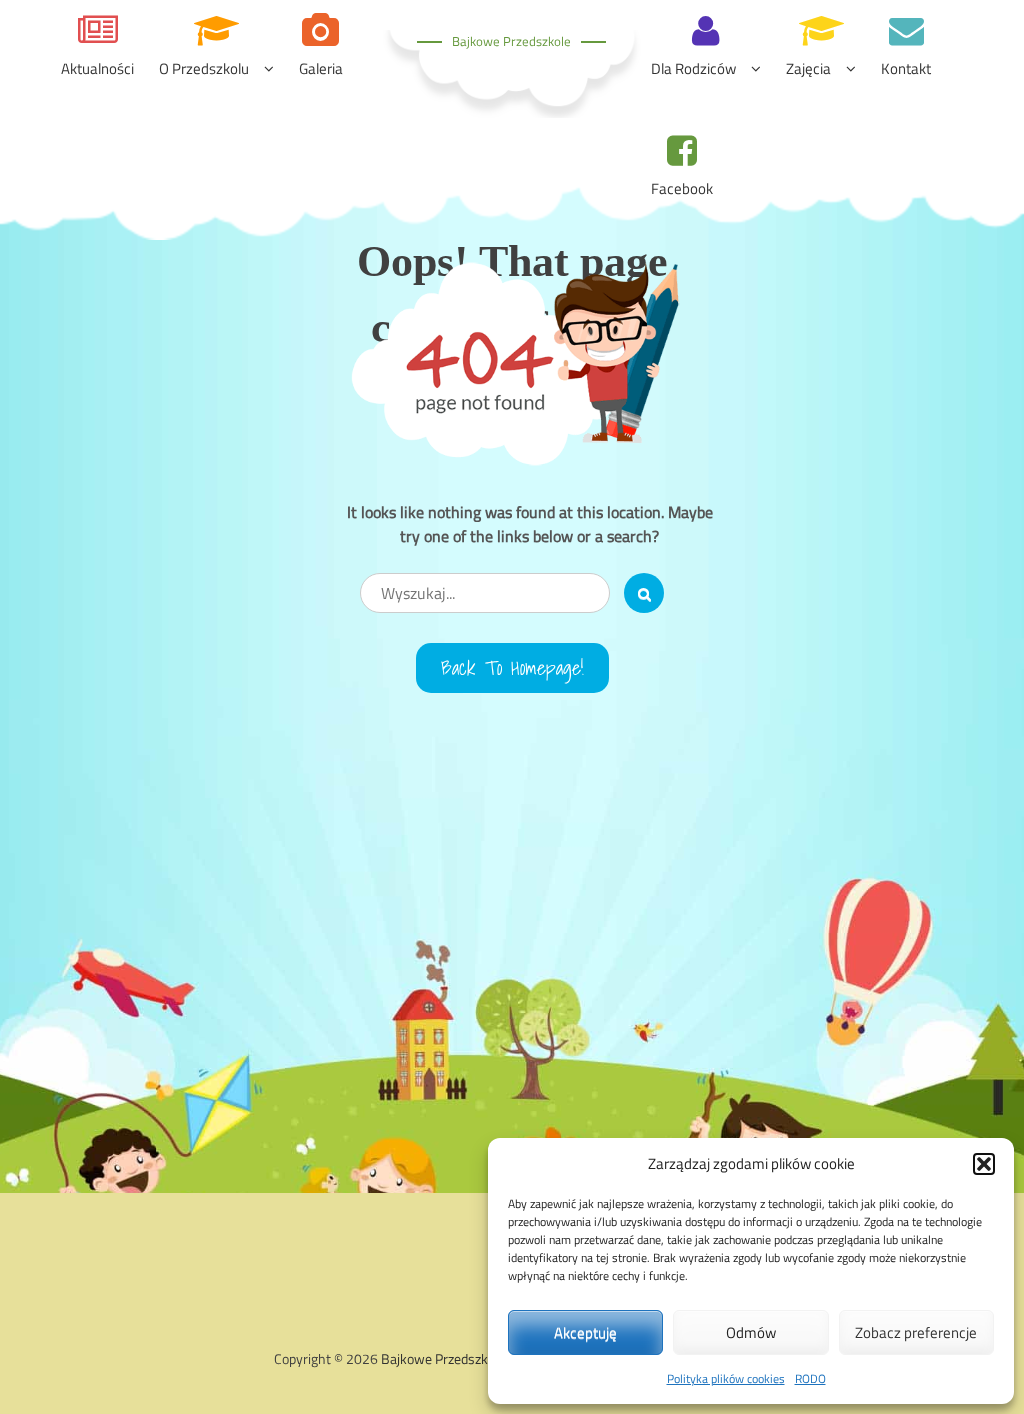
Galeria (321, 68)
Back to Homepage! (512, 668)
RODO (810, 1378)
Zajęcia (808, 68)
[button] (984, 1164)
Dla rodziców (693, 68)
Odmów (751, 1332)
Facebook (682, 188)
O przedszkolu (204, 68)
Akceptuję (585, 1332)
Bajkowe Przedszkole (511, 41)
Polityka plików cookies (726, 1378)
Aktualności (97, 68)
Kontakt (906, 68)
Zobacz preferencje (916, 1332)
